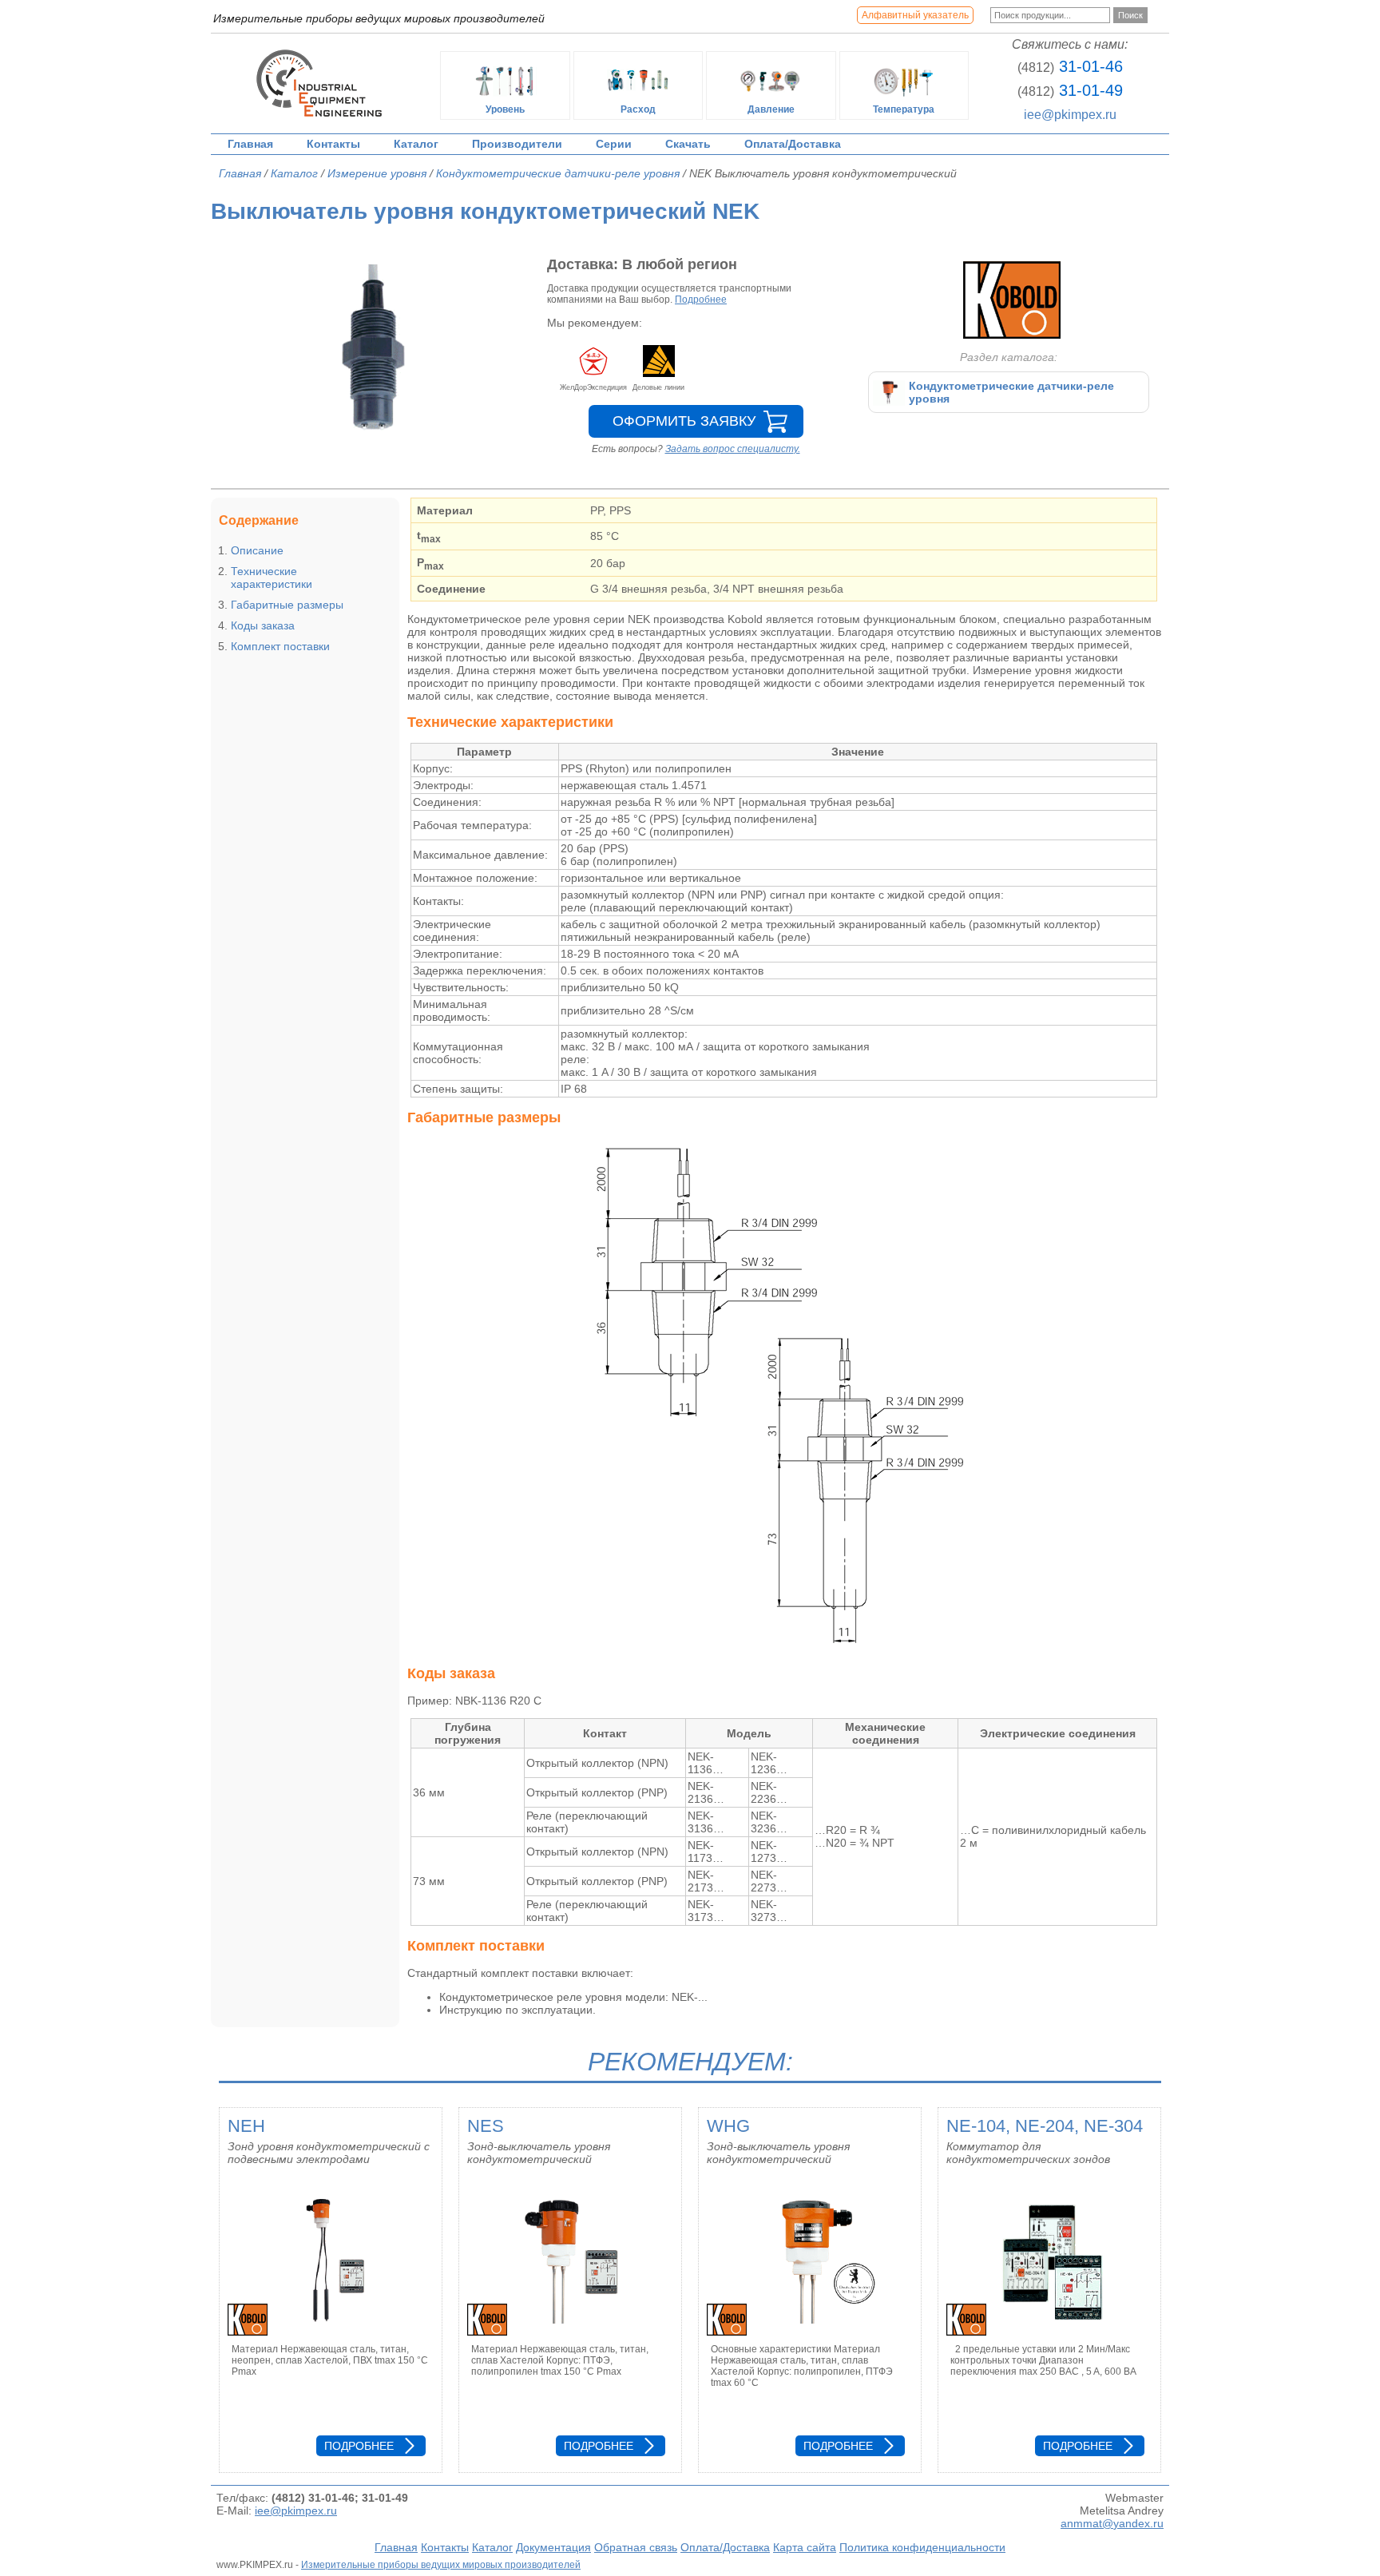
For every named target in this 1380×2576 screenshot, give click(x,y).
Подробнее (701, 300)
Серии (614, 144)
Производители (517, 144)
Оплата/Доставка (793, 144)
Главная (250, 144)
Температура (904, 109)
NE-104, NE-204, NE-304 (1045, 2126)
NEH (246, 2126)
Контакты (333, 144)
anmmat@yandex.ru (1112, 2523)
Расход (638, 109)
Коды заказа (263, 625)
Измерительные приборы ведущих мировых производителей (441, 2565)
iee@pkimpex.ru (1070, 115)
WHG (728, 2126)
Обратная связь (636, 2547)
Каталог (416, 144)
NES (486, 2126)
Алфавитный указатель (915, 15)
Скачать (688, 144)
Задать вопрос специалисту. (733, 449)
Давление (771, 109)
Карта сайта (805, 2547)
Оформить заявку (684, 421)
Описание (257, 550)
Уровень (505, 109)
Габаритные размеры (287, 605)
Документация (553, 2547)
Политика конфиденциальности (922, 2547)
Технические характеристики (272, 578)
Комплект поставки (280, 646)
